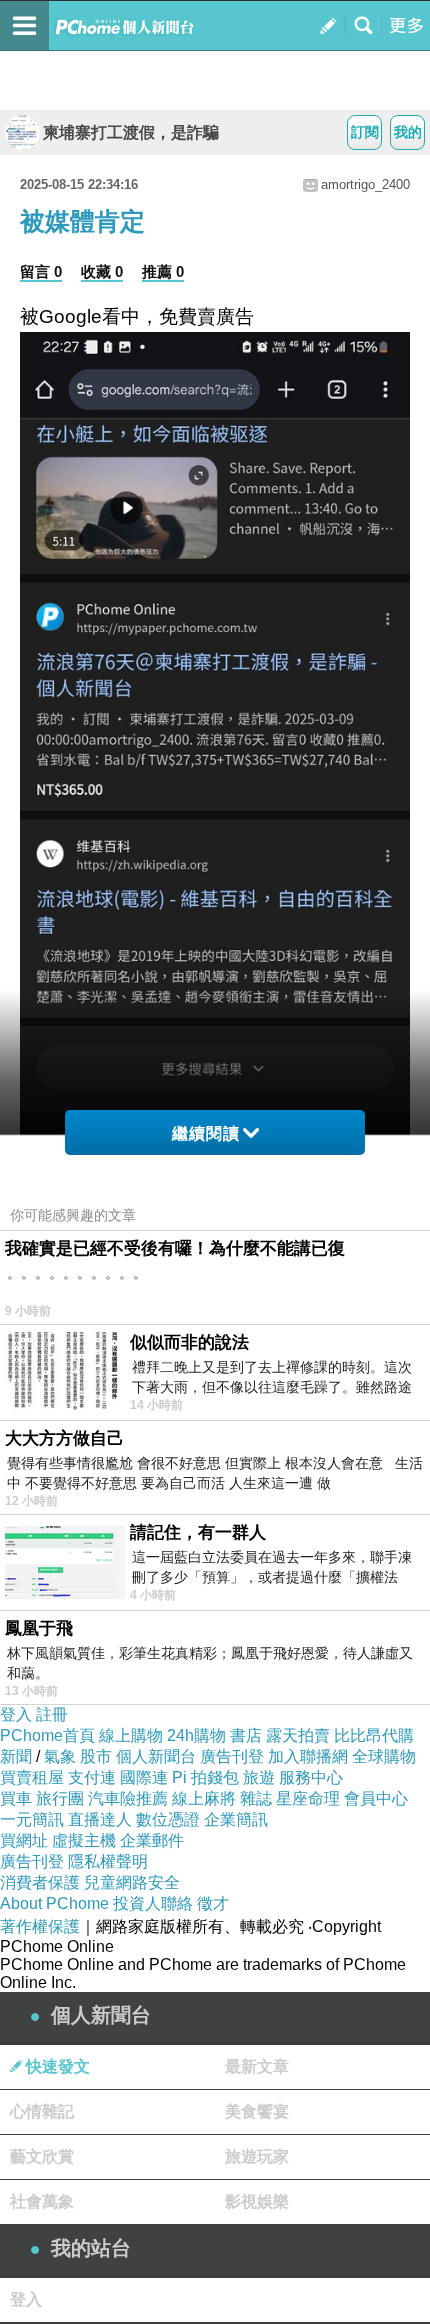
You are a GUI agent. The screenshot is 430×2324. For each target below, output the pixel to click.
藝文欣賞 (42, 2156)
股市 (96, 1756)
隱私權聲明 (108, 1861)
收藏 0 (102, 271)
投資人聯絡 (153, 1903)
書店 (246, 1735)
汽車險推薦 (128, 1798)
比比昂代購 (374, 1735)
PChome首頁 (47, 1735)
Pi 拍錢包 (205, 1777)
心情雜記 (42, 2111)
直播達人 (100, 1819)
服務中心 (311, 1777)
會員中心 (376, 1798)
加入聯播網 (308, 1756)
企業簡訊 (236, 1819)
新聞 (16, 1756)
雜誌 (256, 1798)
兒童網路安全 (132, 1882)
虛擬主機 (84, 1840)
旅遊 (259, 1777)
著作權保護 (40, 1926)
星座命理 (308, 1798)
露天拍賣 (298, 1735)
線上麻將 (204, 1798)
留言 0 (41, 271)
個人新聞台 (156, 1756)
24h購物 (196, 1735)
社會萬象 (42, 2201)
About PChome (54, 1903)
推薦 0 (163, 271)
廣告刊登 (232, 1756)
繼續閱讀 (206, 1133)
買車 (16, 1798)
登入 (16, 1714)
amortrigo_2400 (365, 184)
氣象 (60, 1756)
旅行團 (60, 1798)
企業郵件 (152, 1840)
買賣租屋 (32, 1777)
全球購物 (384, 1756)
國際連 (144, 1777)
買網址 (24, 1840)
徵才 (213, 1903)
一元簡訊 (32, 1819)
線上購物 (131, 1735)
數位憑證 (168, 1819)
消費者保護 (40, 1882)
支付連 (92, 1777)
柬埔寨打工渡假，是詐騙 (131, 132)
